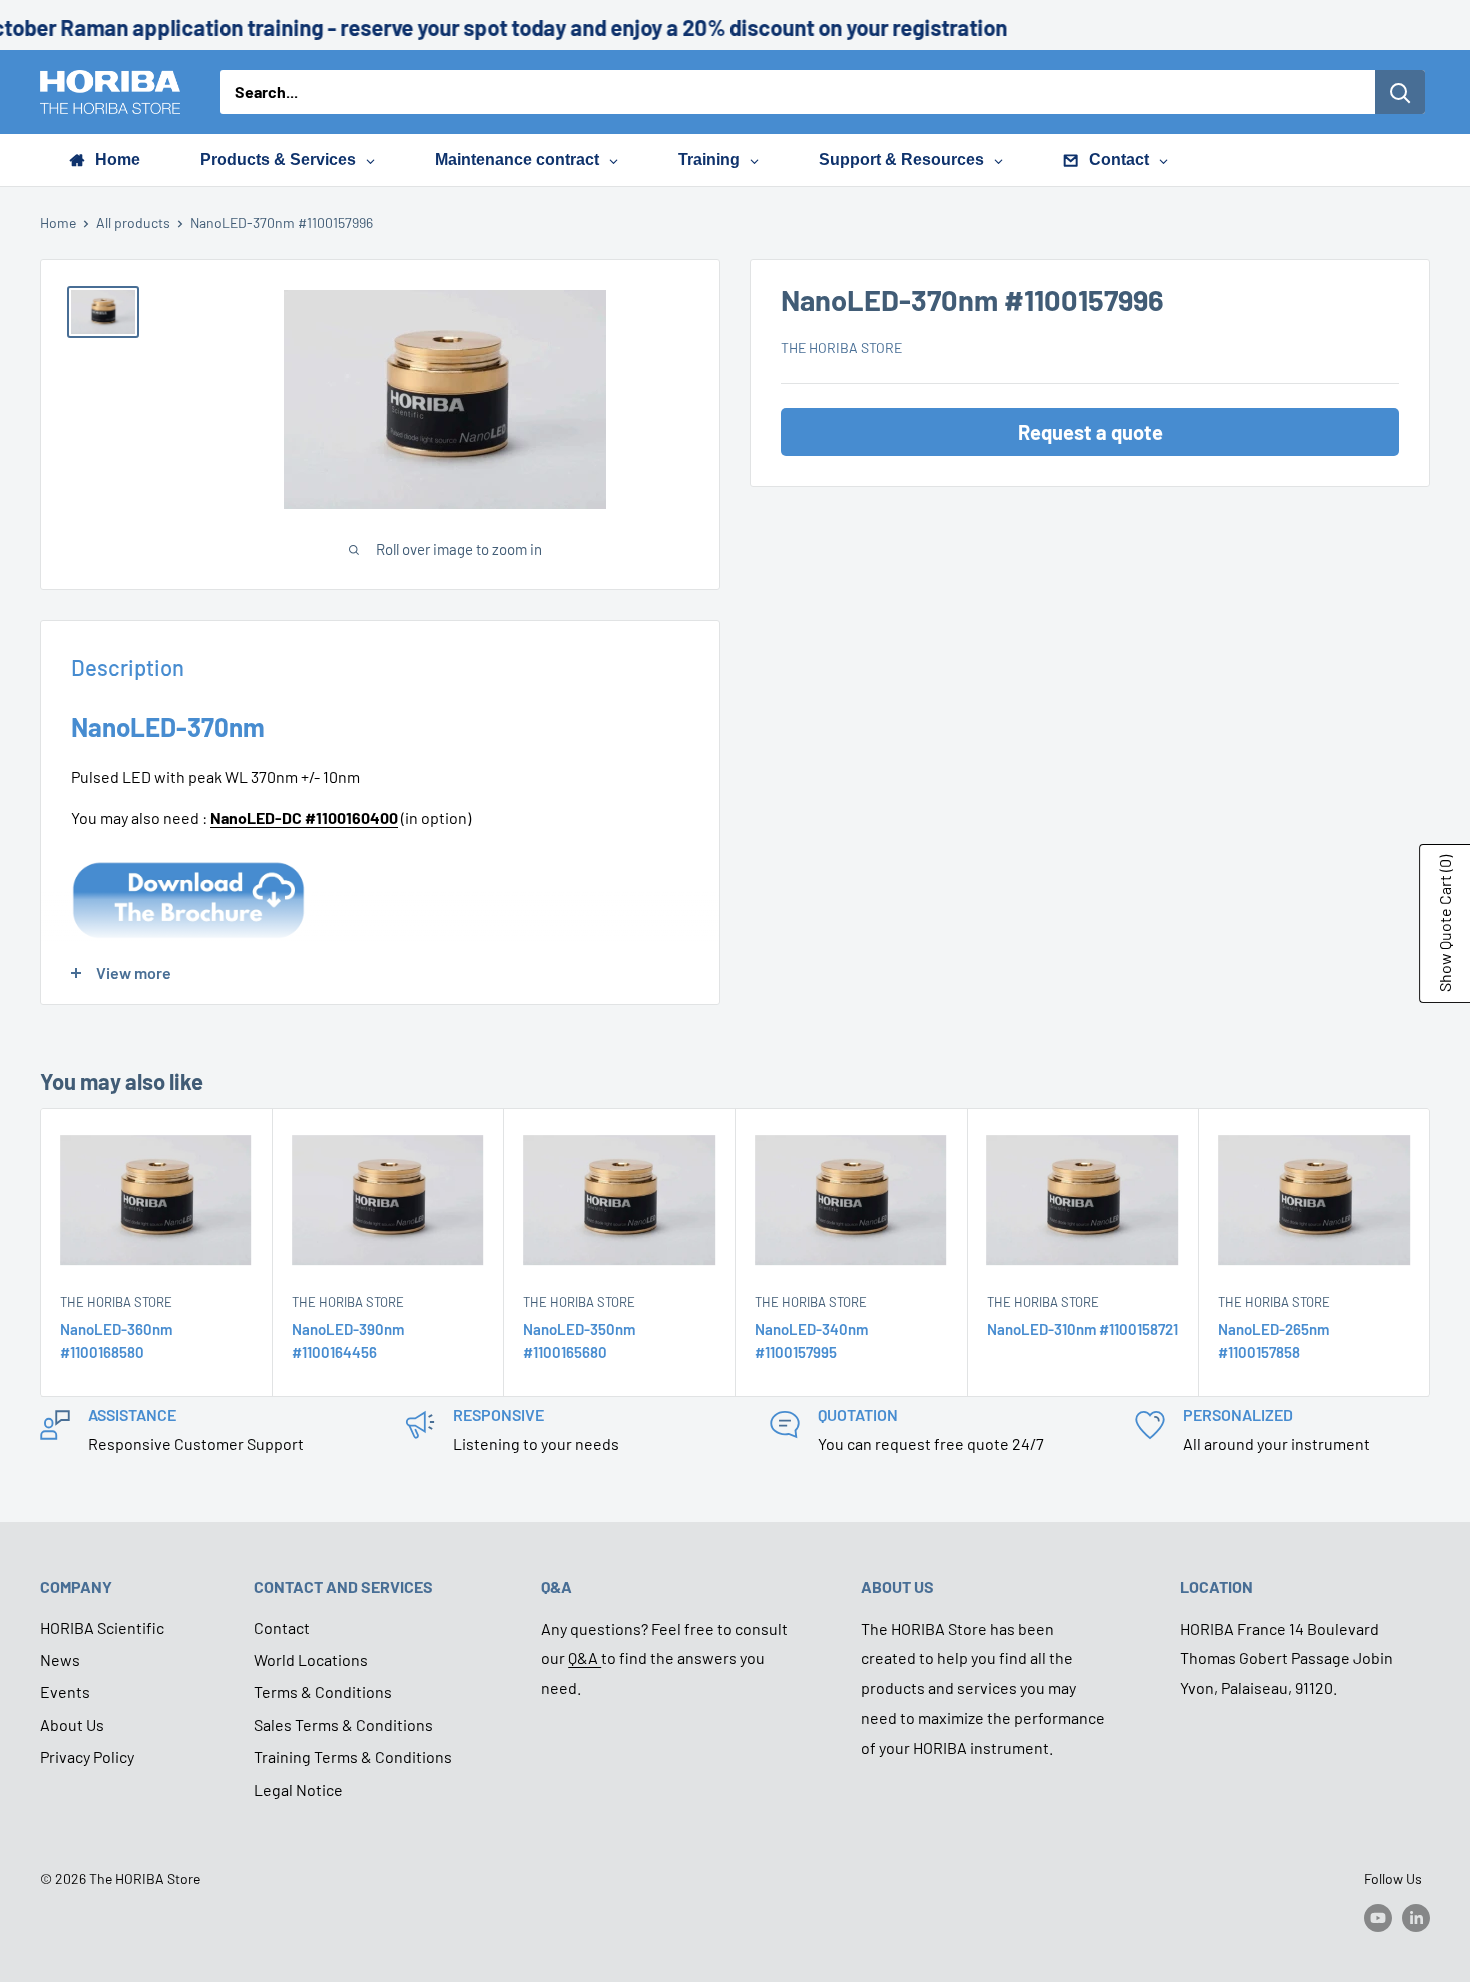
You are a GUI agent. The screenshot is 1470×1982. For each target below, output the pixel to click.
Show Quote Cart (1444, 923)
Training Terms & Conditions (353, 1756)
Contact (282, 1627)
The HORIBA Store (841, 347)
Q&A (584, 1657)
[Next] (1430, 1252)
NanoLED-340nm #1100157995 (811, 1340)
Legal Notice (298, 1789)
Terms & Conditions (323, 1691)
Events (65, 1691)
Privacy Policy (87, 1756)
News (60, 1659)
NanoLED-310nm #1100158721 (1082, 1329)
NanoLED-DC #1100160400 (304, 817)
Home (58, 222)
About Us (72, 1724)
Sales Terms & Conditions (343, 1724)
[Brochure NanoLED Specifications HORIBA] (188, 858)
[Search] (1400, 92)
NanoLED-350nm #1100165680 (579, 1340)
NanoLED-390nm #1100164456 (348, 1340)
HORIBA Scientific (102, 1627)
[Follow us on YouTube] (1378, 1917)
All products (133, 222)
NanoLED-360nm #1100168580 (116, 1340)
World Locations (311, 1659)
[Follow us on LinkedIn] (1416, 1917)
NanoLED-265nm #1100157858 (1273, 1340)
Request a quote (1090, 432)
